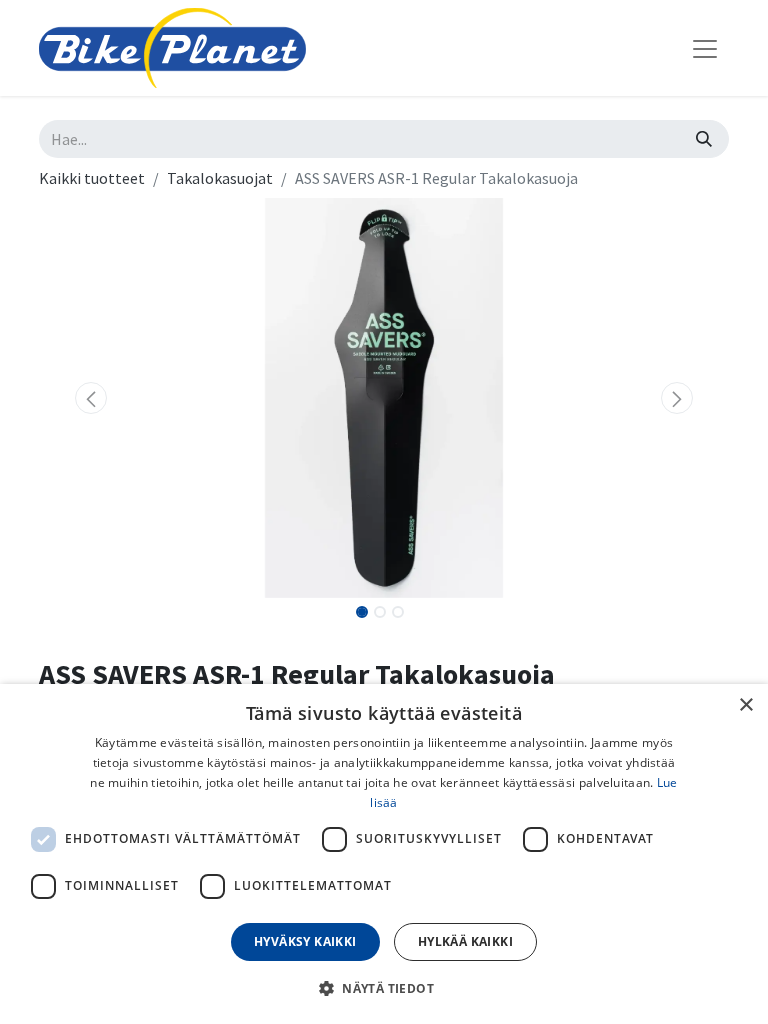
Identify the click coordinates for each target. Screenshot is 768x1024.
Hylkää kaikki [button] (465, 941)
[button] (91, 398)
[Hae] (704, 139)
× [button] (745, 705)
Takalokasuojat (220, 178)
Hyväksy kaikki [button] (305, 941)
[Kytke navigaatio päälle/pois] (705, 48)
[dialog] (384, 854)
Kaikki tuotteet (92, 178)
